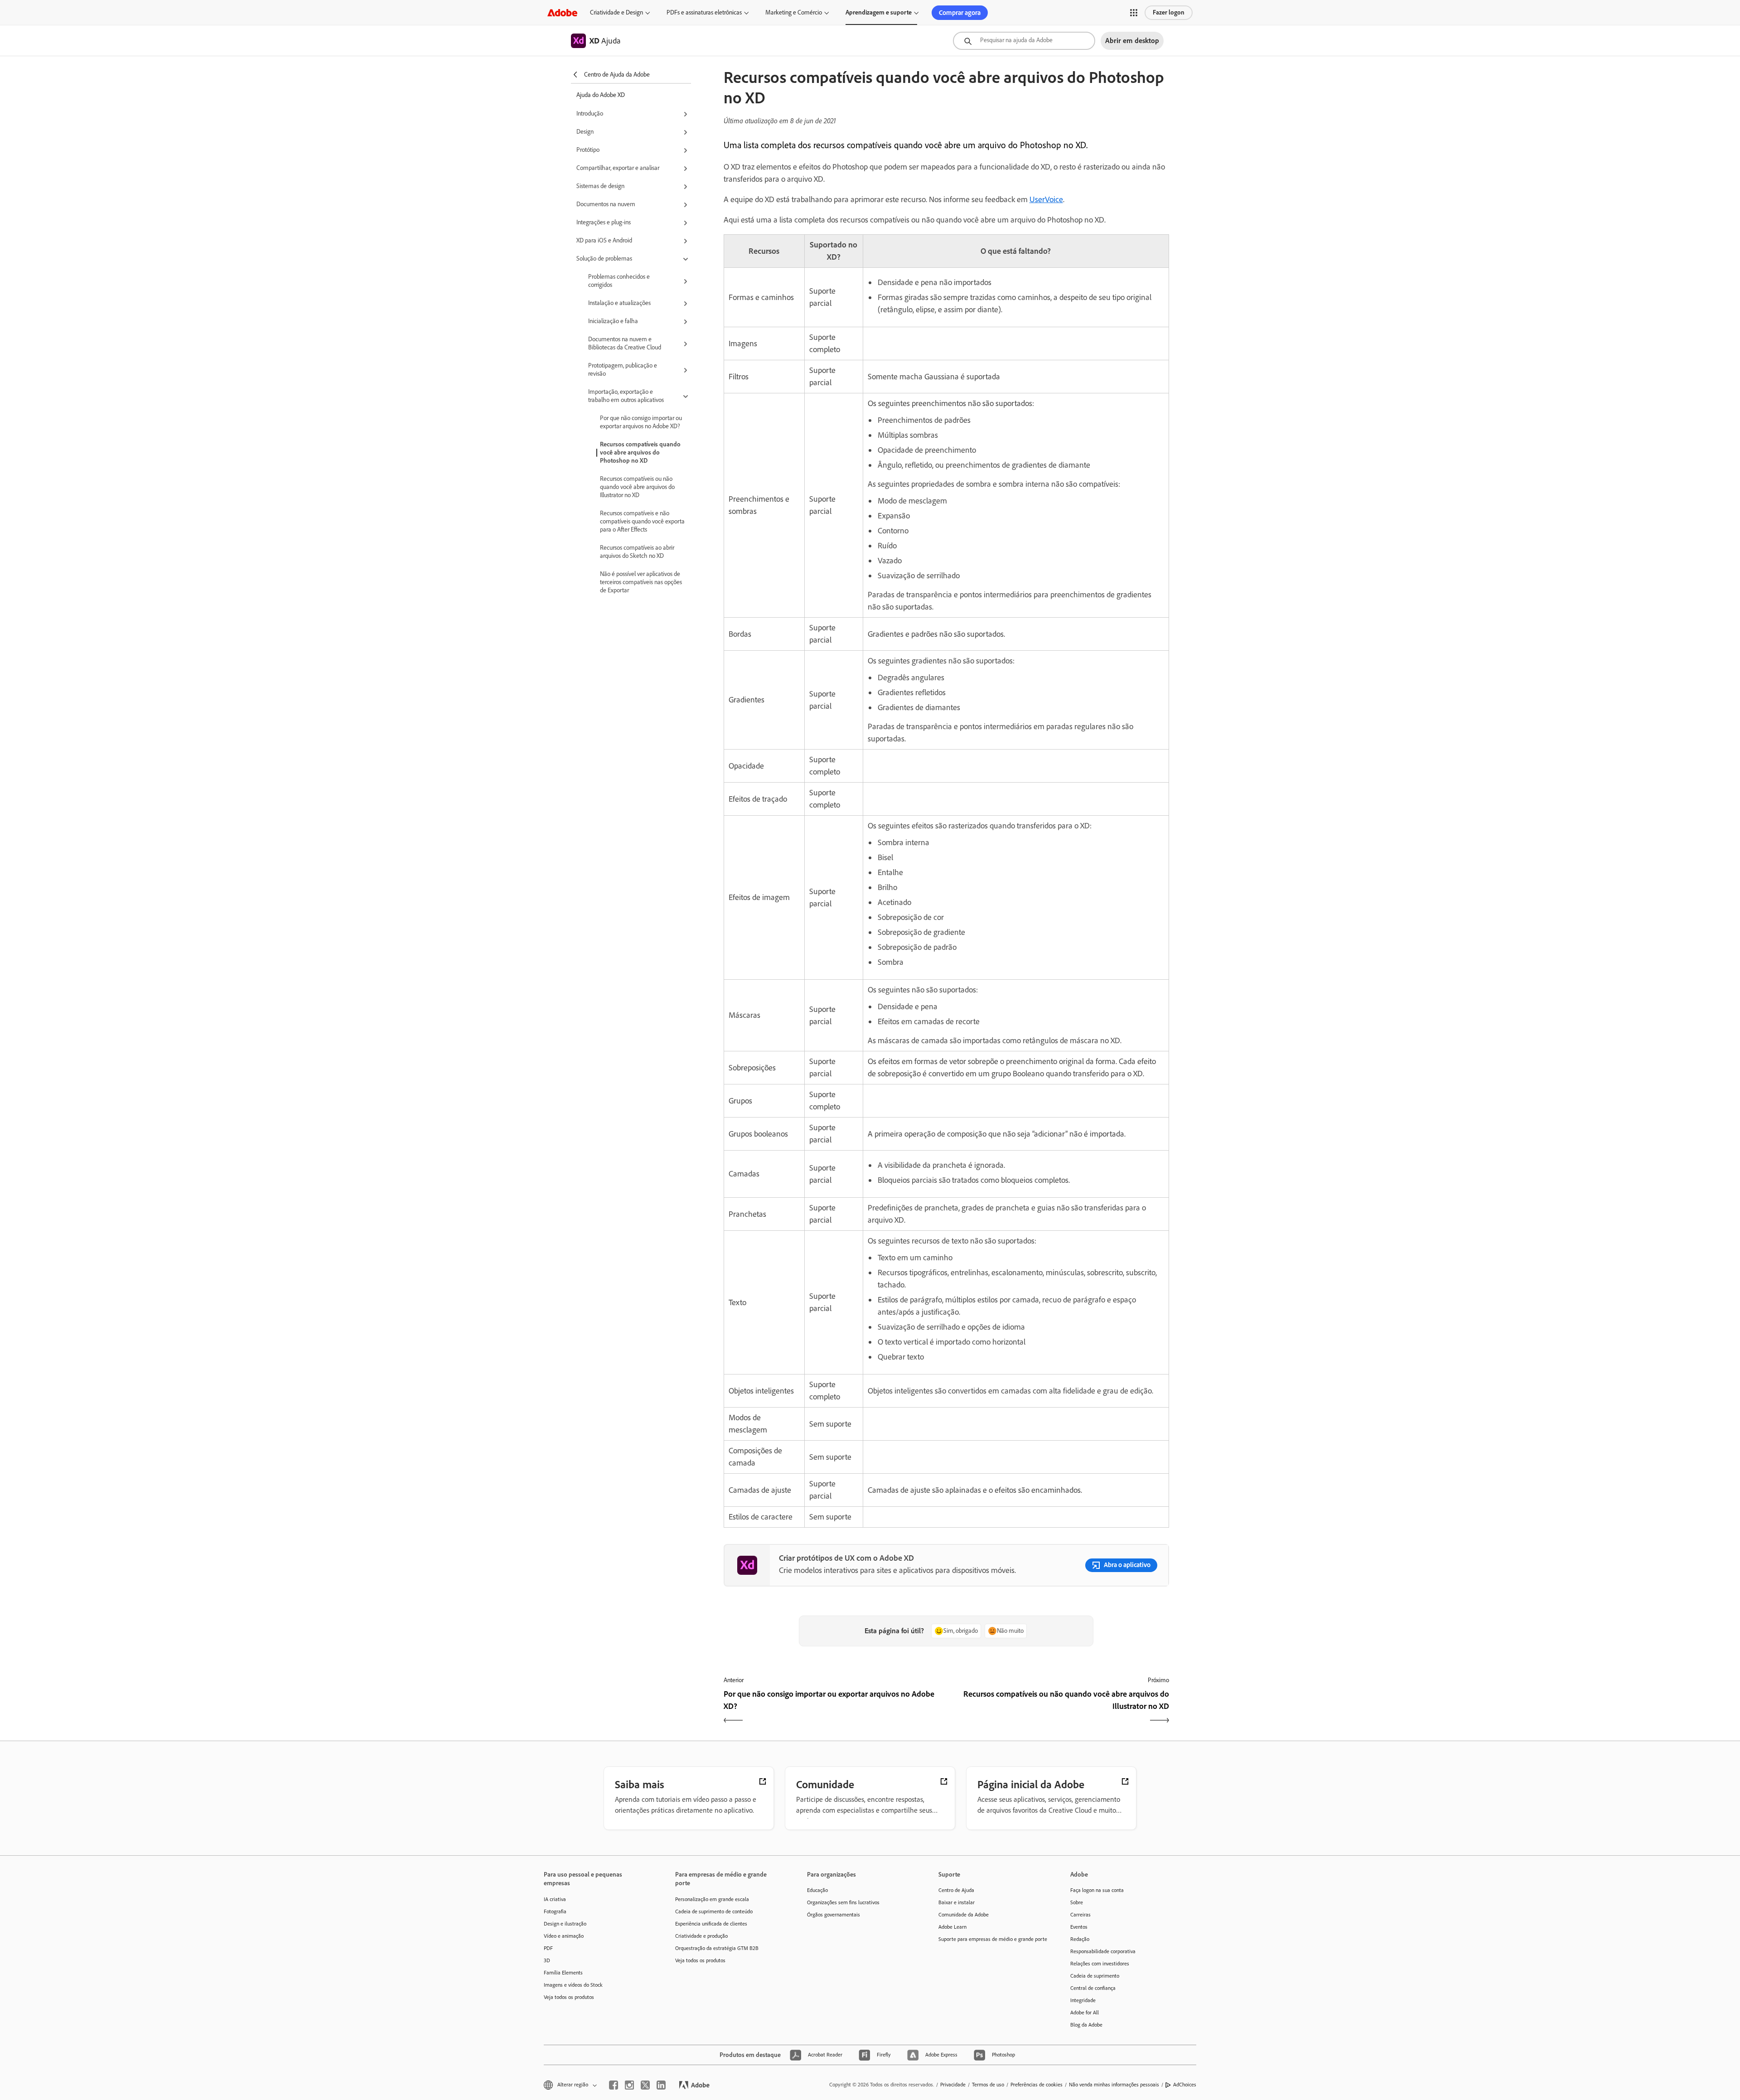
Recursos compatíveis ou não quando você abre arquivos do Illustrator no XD (637, 487)
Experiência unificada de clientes (711, 1924)
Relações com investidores (1100, 1964)
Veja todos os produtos (569, 1997)
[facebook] (614, 2085)
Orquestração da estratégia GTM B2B (717, 1948)
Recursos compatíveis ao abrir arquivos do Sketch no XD (637, 552)
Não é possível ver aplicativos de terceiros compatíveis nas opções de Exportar (641, 582)
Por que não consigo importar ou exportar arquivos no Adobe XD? (641, 422)
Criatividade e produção (701, 1936)
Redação (1080, 1939)
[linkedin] (661, 2085)
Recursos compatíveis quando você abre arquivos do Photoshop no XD (640, 452)
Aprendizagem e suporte (879, 12)
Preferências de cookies (1037, 2085)
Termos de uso (988, 2085)
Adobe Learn (952, 1927)
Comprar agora (960, 13)
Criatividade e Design (616, 12)
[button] (1134, 13)
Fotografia (555, 1911)
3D (547, 1960)
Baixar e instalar (957, 1902)
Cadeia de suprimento (1095, 1976)
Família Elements (563, 1973)
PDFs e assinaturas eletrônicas (704, 12)
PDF (548, 1948)
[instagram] (629, 2085)
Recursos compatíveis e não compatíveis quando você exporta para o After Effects (642, 521)
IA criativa (555, 1899)
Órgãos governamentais (834, 1915)
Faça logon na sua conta (1097, 1890)
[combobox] (1024, 41)
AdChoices (1185, 2085)
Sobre (1077, 1902)
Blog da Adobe (1086, 2025)
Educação (817, 1890)
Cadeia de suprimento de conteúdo (714, 1911)
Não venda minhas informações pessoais (1114, 2085)
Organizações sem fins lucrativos (843, 1902)
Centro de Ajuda (956, 1890)
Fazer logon (1169, 12)
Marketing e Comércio (794, 12)
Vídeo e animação (564, 1936)
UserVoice (1046, 199)
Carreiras (1080, 1915)
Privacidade (953, 2085)
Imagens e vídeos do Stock (573, 1985)
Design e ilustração (565, 1924)
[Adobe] (562, 12)
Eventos (1079, 1927)
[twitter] (645, 2085)
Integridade (1083, 2000)
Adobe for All (1085, 2013)
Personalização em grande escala (712, 1899)
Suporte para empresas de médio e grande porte (991, 1939)
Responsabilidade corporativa (1103, 1951)
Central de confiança (1093, 1988)
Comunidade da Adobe (964, 1915)
